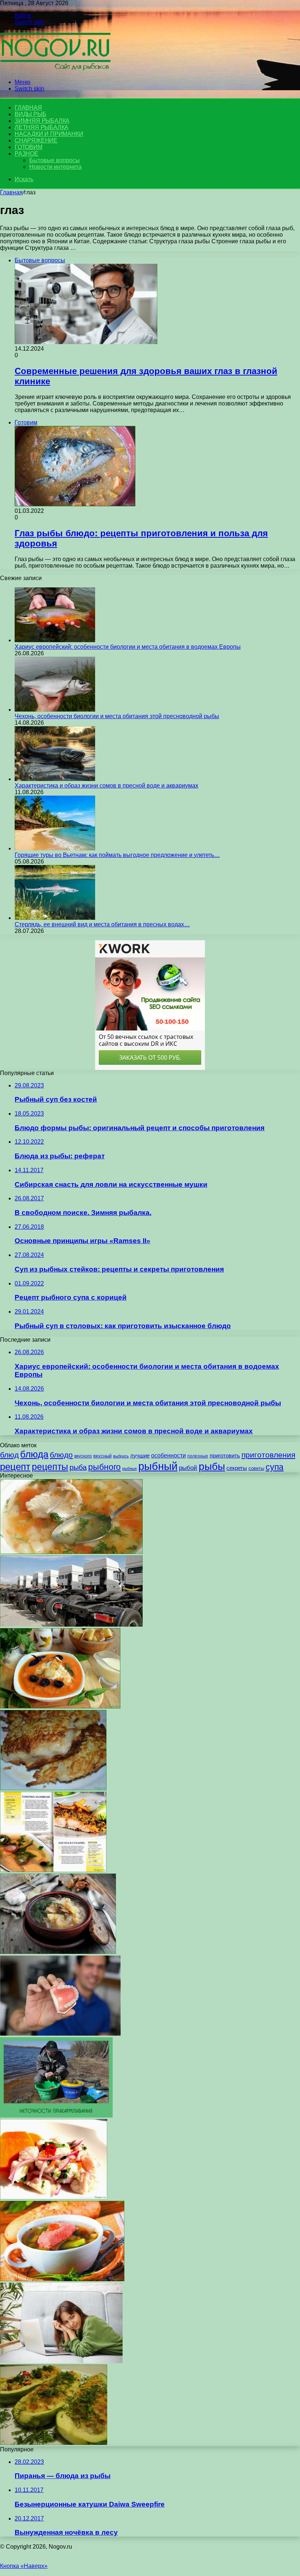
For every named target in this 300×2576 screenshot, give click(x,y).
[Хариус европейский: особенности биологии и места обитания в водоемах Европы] (55, 640)
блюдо (61, 1455)
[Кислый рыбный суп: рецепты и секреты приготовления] (58, 1952)
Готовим (29, 147)
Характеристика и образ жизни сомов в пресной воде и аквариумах (106, 786)
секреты (237, 1468)
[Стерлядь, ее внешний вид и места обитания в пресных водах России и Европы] (55, 918)
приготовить (225, 1455)
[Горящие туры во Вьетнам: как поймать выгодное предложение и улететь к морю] (55, 848)
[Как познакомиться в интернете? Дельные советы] (61, 2361)
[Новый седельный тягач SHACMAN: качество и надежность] (71, 1625)
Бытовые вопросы (55, 160)
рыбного (104, 1467)
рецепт (15, 1467)
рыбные (130, 1468)
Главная (11, 192)
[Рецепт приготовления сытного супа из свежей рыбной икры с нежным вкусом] (60, 1706)
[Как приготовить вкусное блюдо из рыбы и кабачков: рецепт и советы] (54, 2443)
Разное (27, 154)
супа (275, 1467)
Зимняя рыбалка (42, 121)
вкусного (83, 1456)
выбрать (121, 1456)
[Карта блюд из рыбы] (53, 1870)
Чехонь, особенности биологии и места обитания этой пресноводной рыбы (117, 716)
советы (256, 1468)
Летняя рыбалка (42, 127)
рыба (78, 1467)
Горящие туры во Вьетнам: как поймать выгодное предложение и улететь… (117, 855)
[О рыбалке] (55, 70)
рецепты (50, 1467)
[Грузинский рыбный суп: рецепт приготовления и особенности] (62, 2279)
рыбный (158, 1466)
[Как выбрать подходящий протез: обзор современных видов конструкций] (60, 2034)
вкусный (102, 1456)
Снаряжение (36, 140)
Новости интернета (55, 167)
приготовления (268, 1455)
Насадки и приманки (49, 134)
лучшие (140, 1455)
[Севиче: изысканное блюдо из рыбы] (54, 2197)
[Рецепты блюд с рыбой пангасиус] (53, 1788)
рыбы (212, 1466)
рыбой (188, 1468)
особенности (168, 1455)
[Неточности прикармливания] (56, 2116)
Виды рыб (30, 114)
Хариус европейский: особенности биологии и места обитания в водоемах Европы (128, 647)
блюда (34, 1454)
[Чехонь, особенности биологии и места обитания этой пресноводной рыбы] (55, 710)
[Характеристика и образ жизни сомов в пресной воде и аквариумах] (55, 779)
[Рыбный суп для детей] (71, 1552)
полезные (198, 1456)
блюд (9, 1455)
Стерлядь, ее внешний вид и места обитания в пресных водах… (102, 924)
